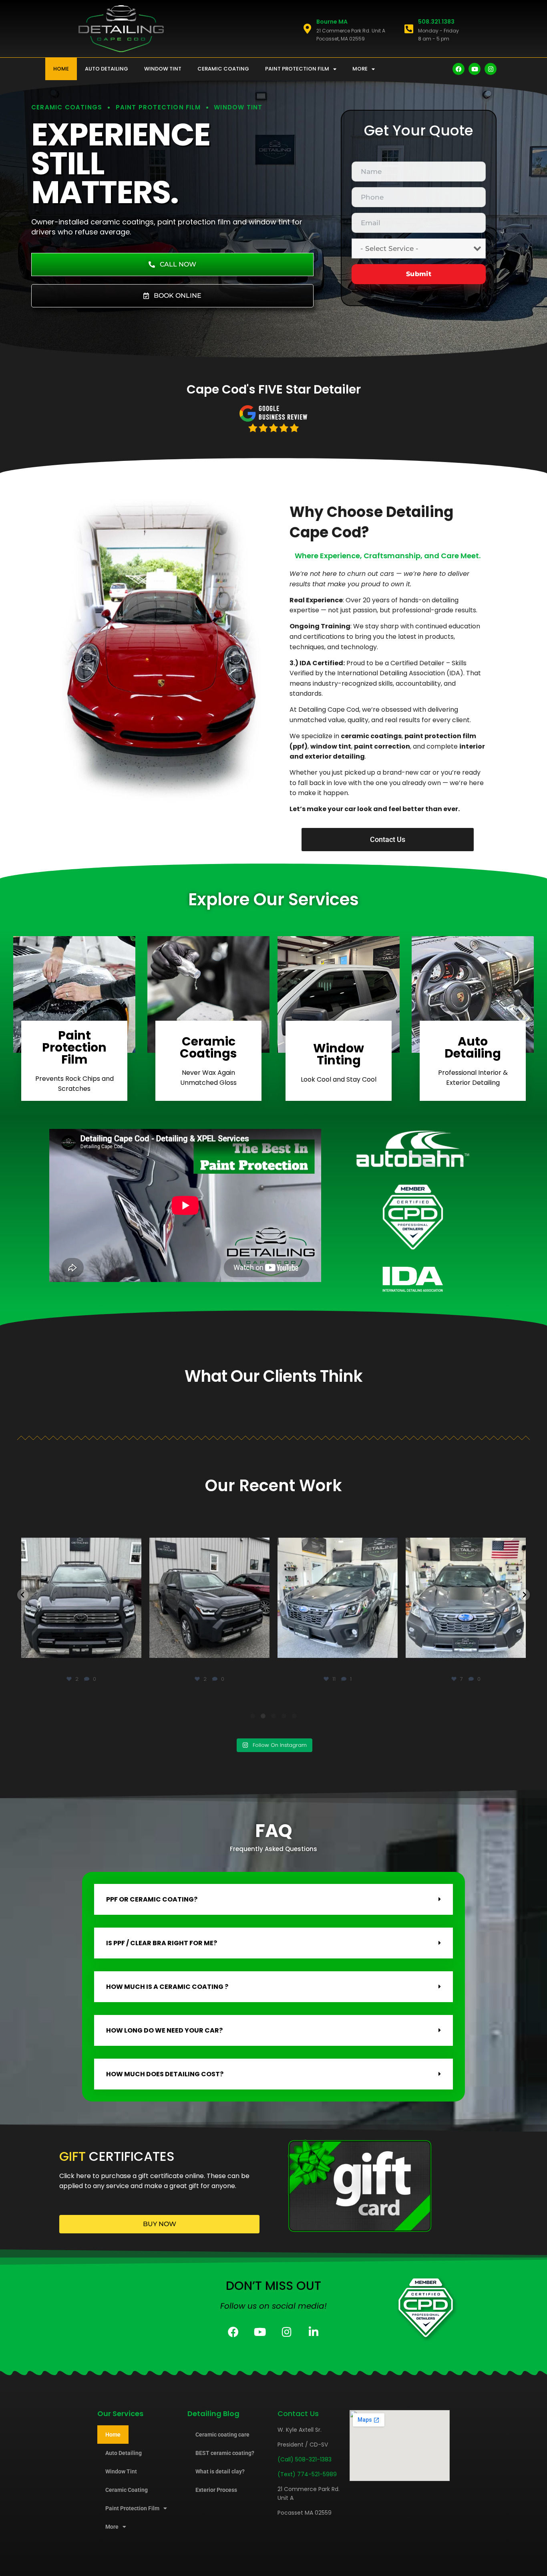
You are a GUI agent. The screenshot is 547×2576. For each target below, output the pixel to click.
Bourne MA (332, 22)
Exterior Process (216, 2490)
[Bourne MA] (307, 29)
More (360, 69)
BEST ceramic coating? (225, 2453)
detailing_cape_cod (80, 1545)
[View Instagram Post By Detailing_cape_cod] (133, 1648)
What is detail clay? (220, 2471)
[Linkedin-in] (314, 2332)
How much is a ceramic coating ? (167, 1987)
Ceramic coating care (222, 2435)
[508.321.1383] (409, 29)
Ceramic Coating (223, 69)
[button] (23, 1595)
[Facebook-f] (459, 69)
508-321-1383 (313, 2459)
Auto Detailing (107, 69)
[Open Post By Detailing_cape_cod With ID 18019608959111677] (338, 1598)
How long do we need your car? (164, 2030)
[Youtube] (475, 69)
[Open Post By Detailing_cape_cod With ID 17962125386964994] (209, 1598)
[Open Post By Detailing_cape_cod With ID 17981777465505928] (466, 1598)
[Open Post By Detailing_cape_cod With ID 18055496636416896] (81, 1598)
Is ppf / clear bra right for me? (162, 1943)
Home (61, 69)
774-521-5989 (317, 2474)
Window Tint (163, 69)
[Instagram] (491, 69)
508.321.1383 (436, 22)
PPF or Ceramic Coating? (152, 1899)
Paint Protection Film (297, 69)
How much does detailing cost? (165, 2074)
